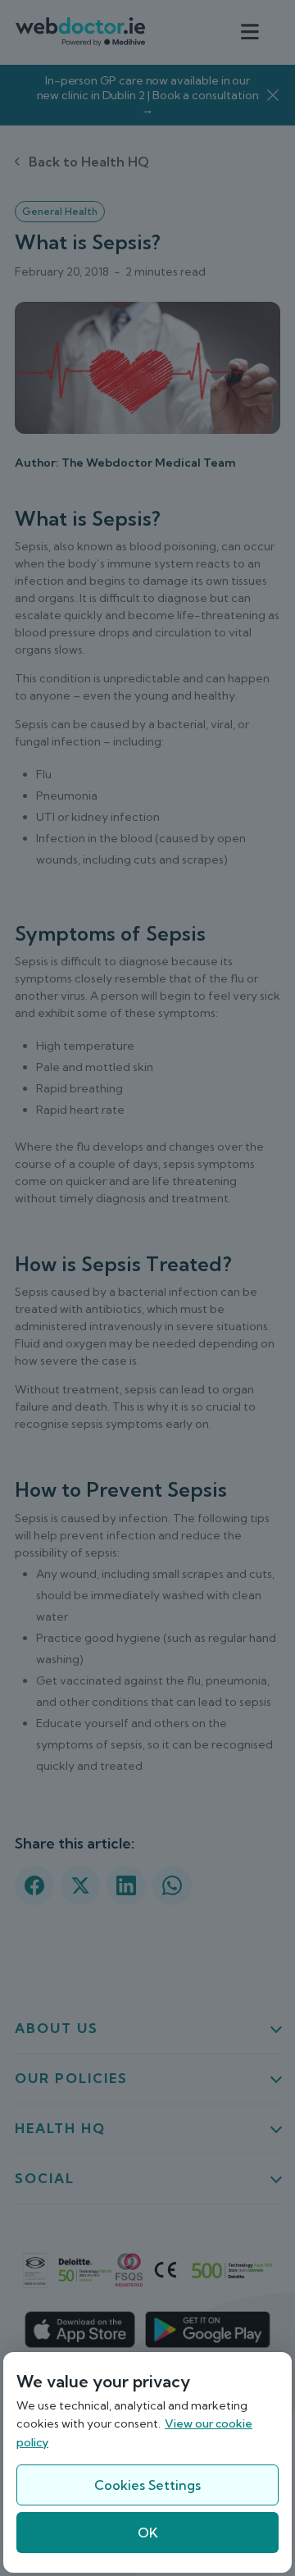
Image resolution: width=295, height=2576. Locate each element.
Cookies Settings (147, 2485)
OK (148, 2533)
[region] (147, 2462)
